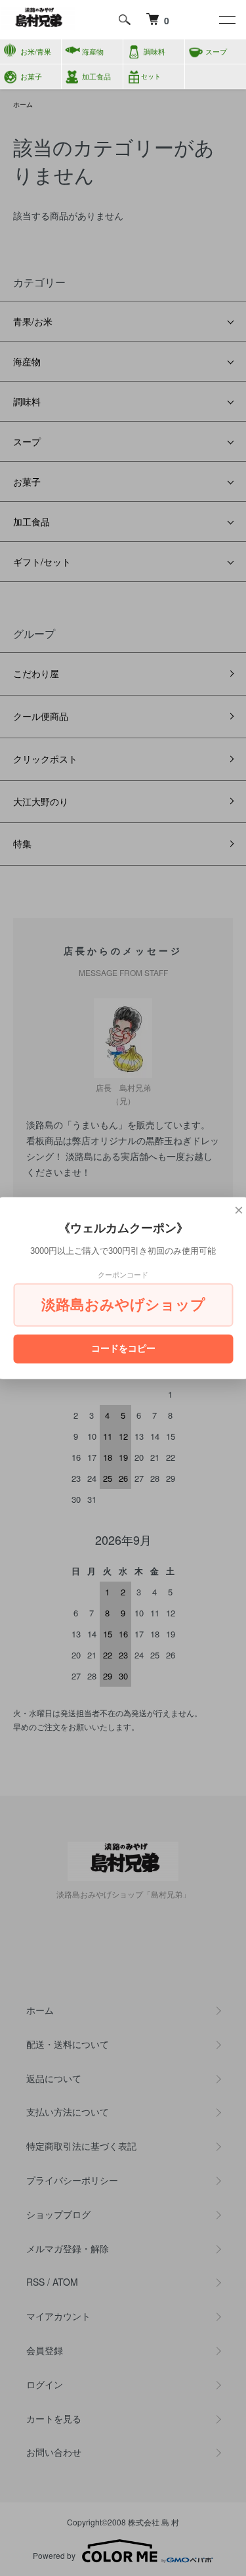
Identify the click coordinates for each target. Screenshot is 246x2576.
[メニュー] (226, 20)
